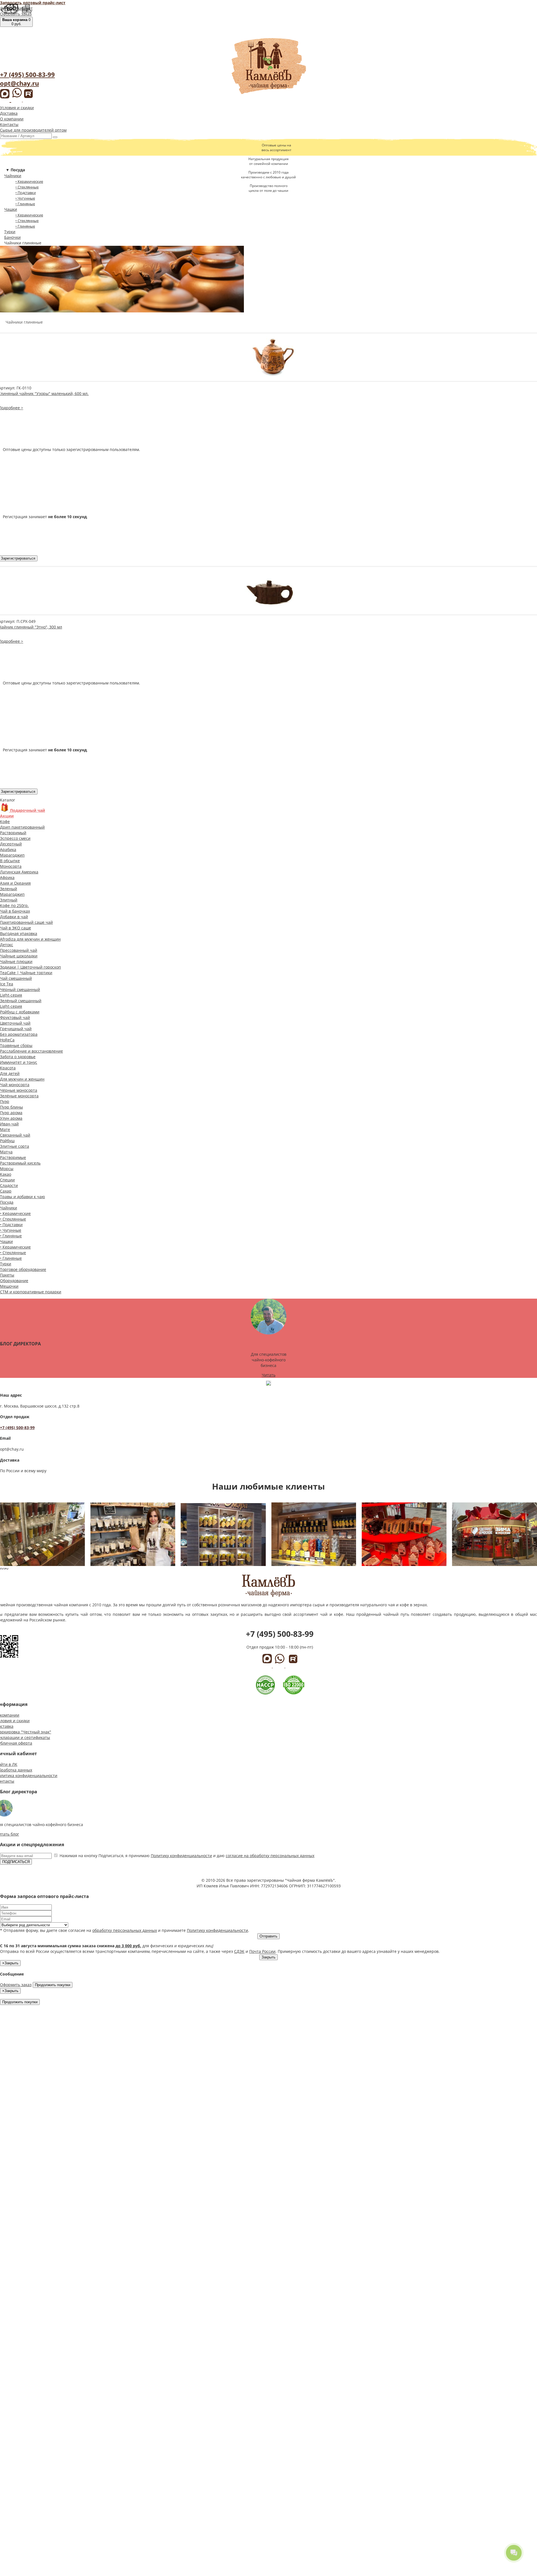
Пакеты (7, 1275)
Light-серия (11, 995)
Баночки (12, 237)
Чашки (11, 209)
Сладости (9, 1185)
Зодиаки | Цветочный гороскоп (30, 967)
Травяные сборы (16, 1045)
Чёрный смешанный (20, 989)
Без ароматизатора (19, 1034)
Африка (7, 877)
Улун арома (11, 1118)
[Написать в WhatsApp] (18, 100)
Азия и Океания (15, 883)
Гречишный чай (16, 1029)
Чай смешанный (16, 978)
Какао (6, 1174)
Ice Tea (7, 984)
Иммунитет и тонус (19, 1062)
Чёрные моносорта (19, 1090)
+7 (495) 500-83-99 (27, 74)
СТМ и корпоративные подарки (31, 1292)
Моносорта (11, 866)
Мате (5, 1129)
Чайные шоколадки (19, 956)
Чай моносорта (15, 1085)
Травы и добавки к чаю (23, 1197)
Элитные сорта (15, 1146)
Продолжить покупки (53, 1985)
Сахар (6, 1191)
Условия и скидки (17, 108)
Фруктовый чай (15, 1017)
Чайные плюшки (16, 961)
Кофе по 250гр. (14, 905)
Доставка (9, 113)
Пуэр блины (11, 1107)
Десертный (11, 844)
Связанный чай (15, 1135)
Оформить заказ (16, 14)
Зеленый (9, 889)
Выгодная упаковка (19, 933)
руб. (16, 22)
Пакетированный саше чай (26, 922)
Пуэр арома (11, 1113)
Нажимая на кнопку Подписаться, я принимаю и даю (186, 1856)
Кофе (5, 821)
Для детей (10, 1073)
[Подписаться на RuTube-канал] (28, 99)
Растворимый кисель (20, 1163)
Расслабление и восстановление (31, 1051)
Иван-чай (9, 1124)
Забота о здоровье (18, 1057)
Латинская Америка (19, 872)
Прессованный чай (19, 950)
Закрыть (268, 1957)
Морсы (7, 1169)
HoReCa (7, 1040)
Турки (10, 232)
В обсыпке (10, 861)
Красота (8, 1068)
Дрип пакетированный (22, 827)
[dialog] (268, 1916)
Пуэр (5, 1101)
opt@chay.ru (19, 83)
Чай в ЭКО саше (16, 928)
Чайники (13, 176)
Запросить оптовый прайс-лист (33, 3)
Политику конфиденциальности (181, 1856)
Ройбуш (7, 1141)
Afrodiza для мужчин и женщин (30, 939)
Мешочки (9, 1286)
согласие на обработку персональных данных (270, 1856)
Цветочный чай (15, 1023)
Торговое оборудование (23, 1269)
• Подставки (26, 193)
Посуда (7, 1202)
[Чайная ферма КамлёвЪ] (269, 67)
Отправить (268, 1936)
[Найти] (55, 137)
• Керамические (29, 181)
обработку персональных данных (125, 1930)
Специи (7, 1180)
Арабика (8, 849)
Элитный (9, 900)
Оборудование (14, 1281)
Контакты (9, 124)
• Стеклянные (27, 187)
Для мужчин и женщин (22, 1079)
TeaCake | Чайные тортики (26, 973)
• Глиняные (25, 204)
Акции (7, 816)
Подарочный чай (27, 810)
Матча (6, 1152)
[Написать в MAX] (6, 99)
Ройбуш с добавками (20, 1012)
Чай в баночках (15, 911)
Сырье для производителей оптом (33, 130)
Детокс (7, 945)
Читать (269, 1375)
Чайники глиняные (23, 243)
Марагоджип (12, 855)
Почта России (262, 1951)
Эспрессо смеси (15, 838)
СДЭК (239, 1951)
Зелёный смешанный (21, 1001)
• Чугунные (25, 198)
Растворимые (13, 1157)
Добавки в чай (14, 917)
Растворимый (13, 833)
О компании (12, 119)
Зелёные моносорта (19, 1096)
